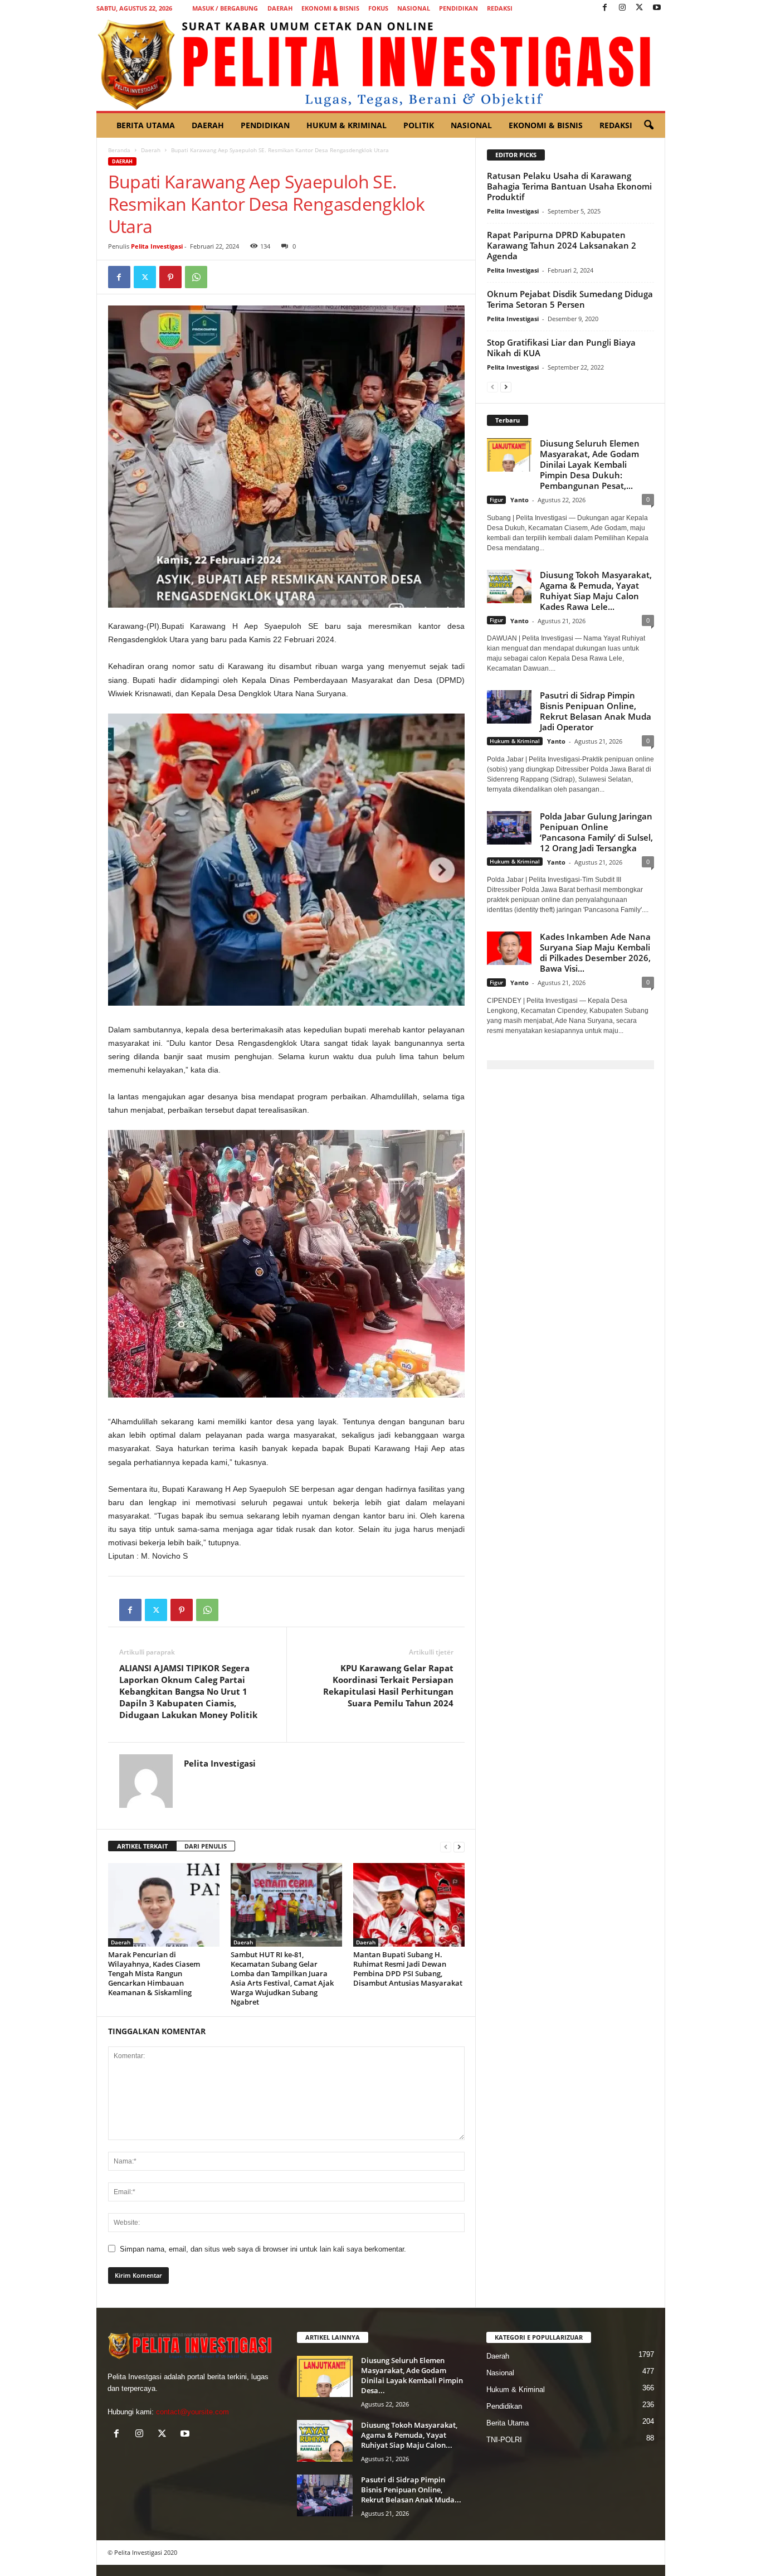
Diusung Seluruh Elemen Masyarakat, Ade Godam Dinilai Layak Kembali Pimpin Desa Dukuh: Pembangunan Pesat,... (590, 464)
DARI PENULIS (206, 1846)
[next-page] (459, 1847)
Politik (419, 125)
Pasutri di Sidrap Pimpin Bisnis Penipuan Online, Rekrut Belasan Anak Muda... (411, 2490)
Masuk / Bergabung (225, 8)
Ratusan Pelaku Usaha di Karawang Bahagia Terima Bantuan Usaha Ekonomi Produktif (569, 186)
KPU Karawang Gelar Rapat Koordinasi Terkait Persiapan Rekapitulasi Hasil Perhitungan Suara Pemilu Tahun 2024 (388, 1685)
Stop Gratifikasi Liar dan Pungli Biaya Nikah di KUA (561, 348)
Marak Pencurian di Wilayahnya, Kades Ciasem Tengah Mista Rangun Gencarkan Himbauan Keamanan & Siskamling (154, 1973)
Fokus (378, 8)
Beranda (119, 150)
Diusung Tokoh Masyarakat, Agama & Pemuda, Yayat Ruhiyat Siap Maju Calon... (409, 2435)
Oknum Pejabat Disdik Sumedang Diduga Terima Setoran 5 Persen (570, 299)
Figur (496, 499)
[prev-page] (446, 1847)
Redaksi (500, 8)
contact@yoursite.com (192, 2412)
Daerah (280, 8)
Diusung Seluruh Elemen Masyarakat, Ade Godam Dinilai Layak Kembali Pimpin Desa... (412, 2375)
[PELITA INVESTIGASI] (381, 64)
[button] (648, 125)
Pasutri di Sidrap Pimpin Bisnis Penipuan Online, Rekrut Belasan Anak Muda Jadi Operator (596, 711)
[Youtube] (657, 8)
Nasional (414, 8)
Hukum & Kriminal (347, 125)
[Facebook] (605, 8)
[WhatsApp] (196, 277)
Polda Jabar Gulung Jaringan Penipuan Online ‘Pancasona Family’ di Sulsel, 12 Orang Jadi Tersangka (596, 832)
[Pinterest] (170, 277)
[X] (640, 8)
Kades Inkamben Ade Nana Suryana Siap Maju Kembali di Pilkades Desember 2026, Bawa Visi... (595, 952)
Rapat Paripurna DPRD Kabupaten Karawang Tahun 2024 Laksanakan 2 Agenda (562, 245)
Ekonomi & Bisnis (330, 8)
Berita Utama (146, 125)
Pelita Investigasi (157, 246)
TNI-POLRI (504, 2440)
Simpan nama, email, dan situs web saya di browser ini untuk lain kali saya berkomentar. (263, 2249)
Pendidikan (458, 8)
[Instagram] (622, 8)
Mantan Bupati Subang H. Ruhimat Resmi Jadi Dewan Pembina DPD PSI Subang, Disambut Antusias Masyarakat (408, 1969)
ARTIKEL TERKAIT (142, 1846)
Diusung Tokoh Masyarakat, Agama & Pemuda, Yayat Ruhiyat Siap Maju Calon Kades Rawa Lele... (596, 591)
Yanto (519, 500)
